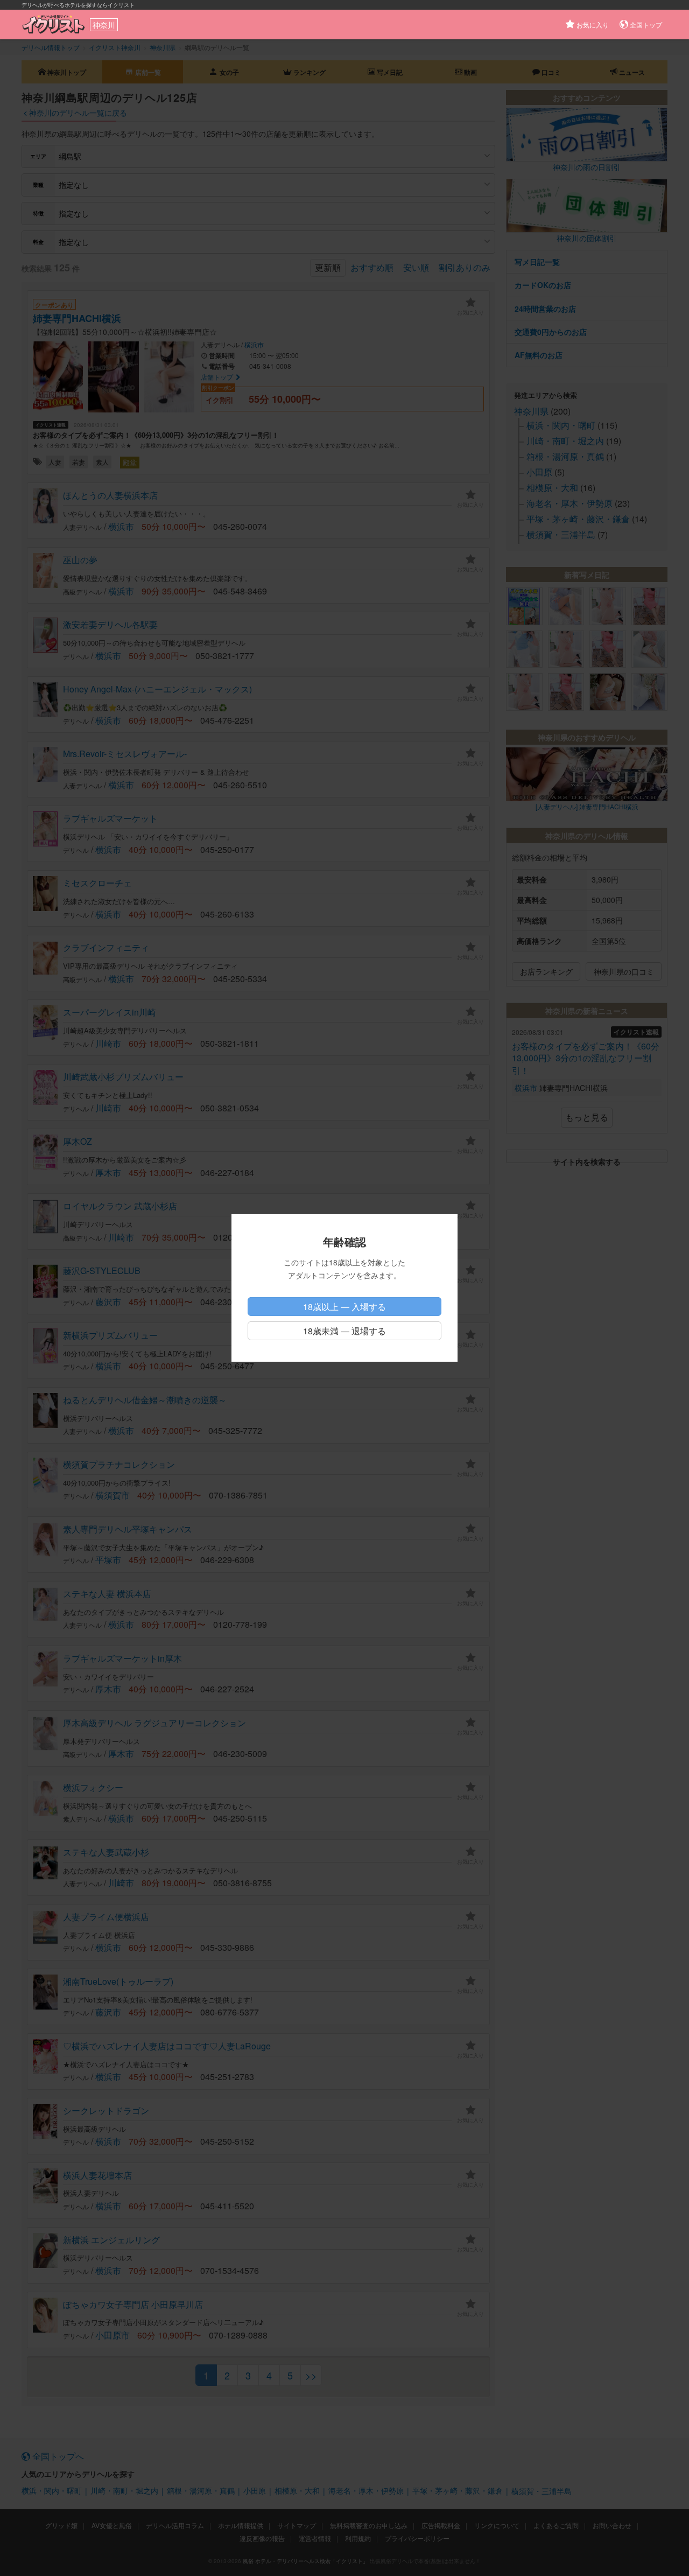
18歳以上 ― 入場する (344, 1307)
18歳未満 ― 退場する (344, 1331)
